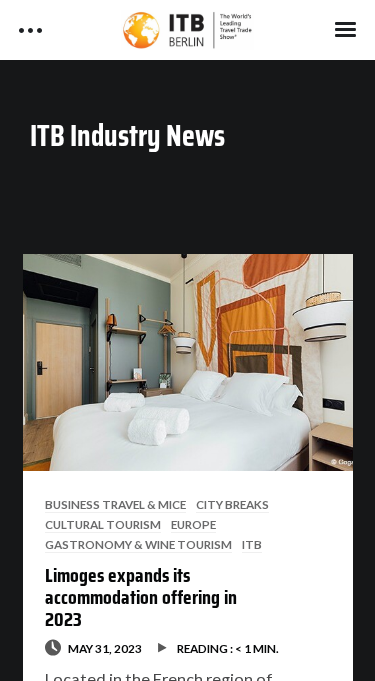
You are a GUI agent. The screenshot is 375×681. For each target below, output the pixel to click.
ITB (252, 544)
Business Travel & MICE (115, 504)
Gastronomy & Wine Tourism (138, 544)
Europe (193, 524)
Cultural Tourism (103, 524)
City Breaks (232, 504)
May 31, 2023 (105, 648)
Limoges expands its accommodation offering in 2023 (141, 597)
